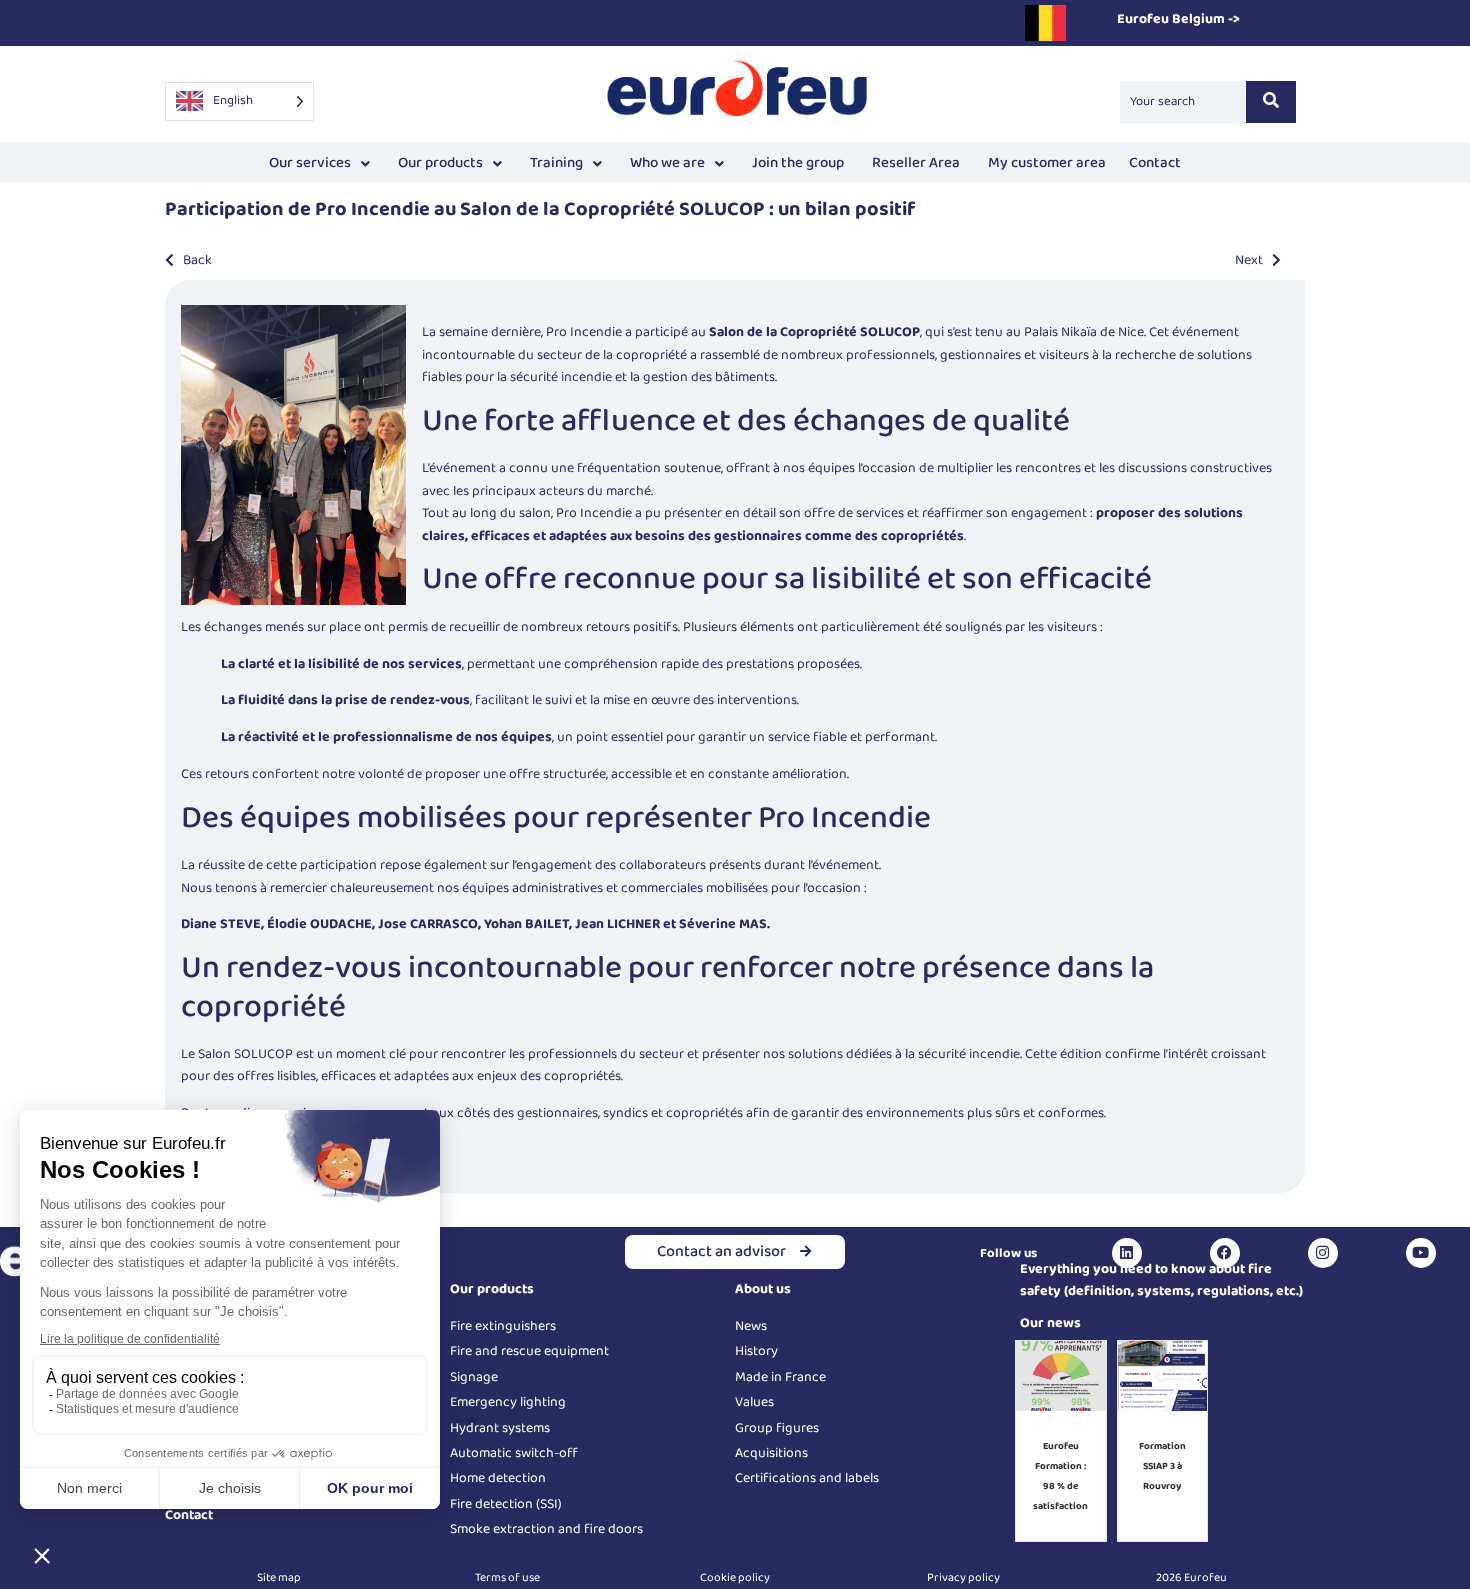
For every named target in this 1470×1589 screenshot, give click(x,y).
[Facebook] (1225, 1253)
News (751, 1326)
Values (754, 1402)
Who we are (667, 163)
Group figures (777, 1428)
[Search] (1271, 102)
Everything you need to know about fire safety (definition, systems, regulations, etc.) (1161, 1280)
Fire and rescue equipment (529, 1351)
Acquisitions (771, 1453)
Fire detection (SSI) (506, 1504)
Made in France (780, 1377)
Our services (310, 163)
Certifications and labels (807, 1478)
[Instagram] (1323, 1253)
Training (556, 163)
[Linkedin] (1127, 1253)
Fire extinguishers (503, 1326)
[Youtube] (1421, 1253)
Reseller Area (916, 163)
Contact (1155, 163)
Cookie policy (735, 1577)
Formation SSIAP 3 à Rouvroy (1162, 1466)
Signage (474, 1377)
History (756, 1351)
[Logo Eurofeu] (738, 98)
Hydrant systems (500, 1428)
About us (763, 1289)
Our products (440, 163)
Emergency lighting (508, 1402)
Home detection (498, 1478)
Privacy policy (963, 1577)
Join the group (798, 163)
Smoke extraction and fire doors (546, 1529)
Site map (279, 1577)
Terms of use (507, 1577)
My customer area (1047, 163)
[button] (319, 163)
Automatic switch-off (514, 1453)
